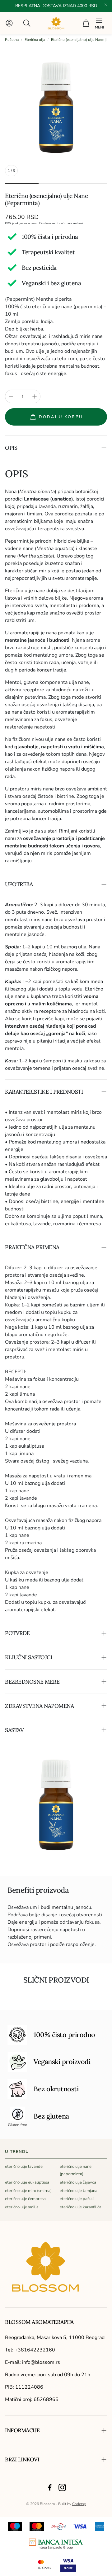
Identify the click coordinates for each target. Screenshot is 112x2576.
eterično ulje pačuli (77, 2199)
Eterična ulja (35, 40)
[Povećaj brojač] (35, 396)
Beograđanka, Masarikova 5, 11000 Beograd (55, 2338)
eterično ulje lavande (24, 2167)
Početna (12, 40)
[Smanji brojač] (11, 396)
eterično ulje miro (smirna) (28, 2191)
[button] (27, 23)
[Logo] (56, 2544)
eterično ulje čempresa (25, 2199)
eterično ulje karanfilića (81, 2207)
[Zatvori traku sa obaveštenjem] (106, 5)
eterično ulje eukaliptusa (27, 2182)
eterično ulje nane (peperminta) (76, 2170)
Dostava (45, 223)
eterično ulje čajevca (78, 2182)
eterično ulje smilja (22, 2207)
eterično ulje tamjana (79, 2191)
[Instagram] (62, 2487)
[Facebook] (50, 2487)
